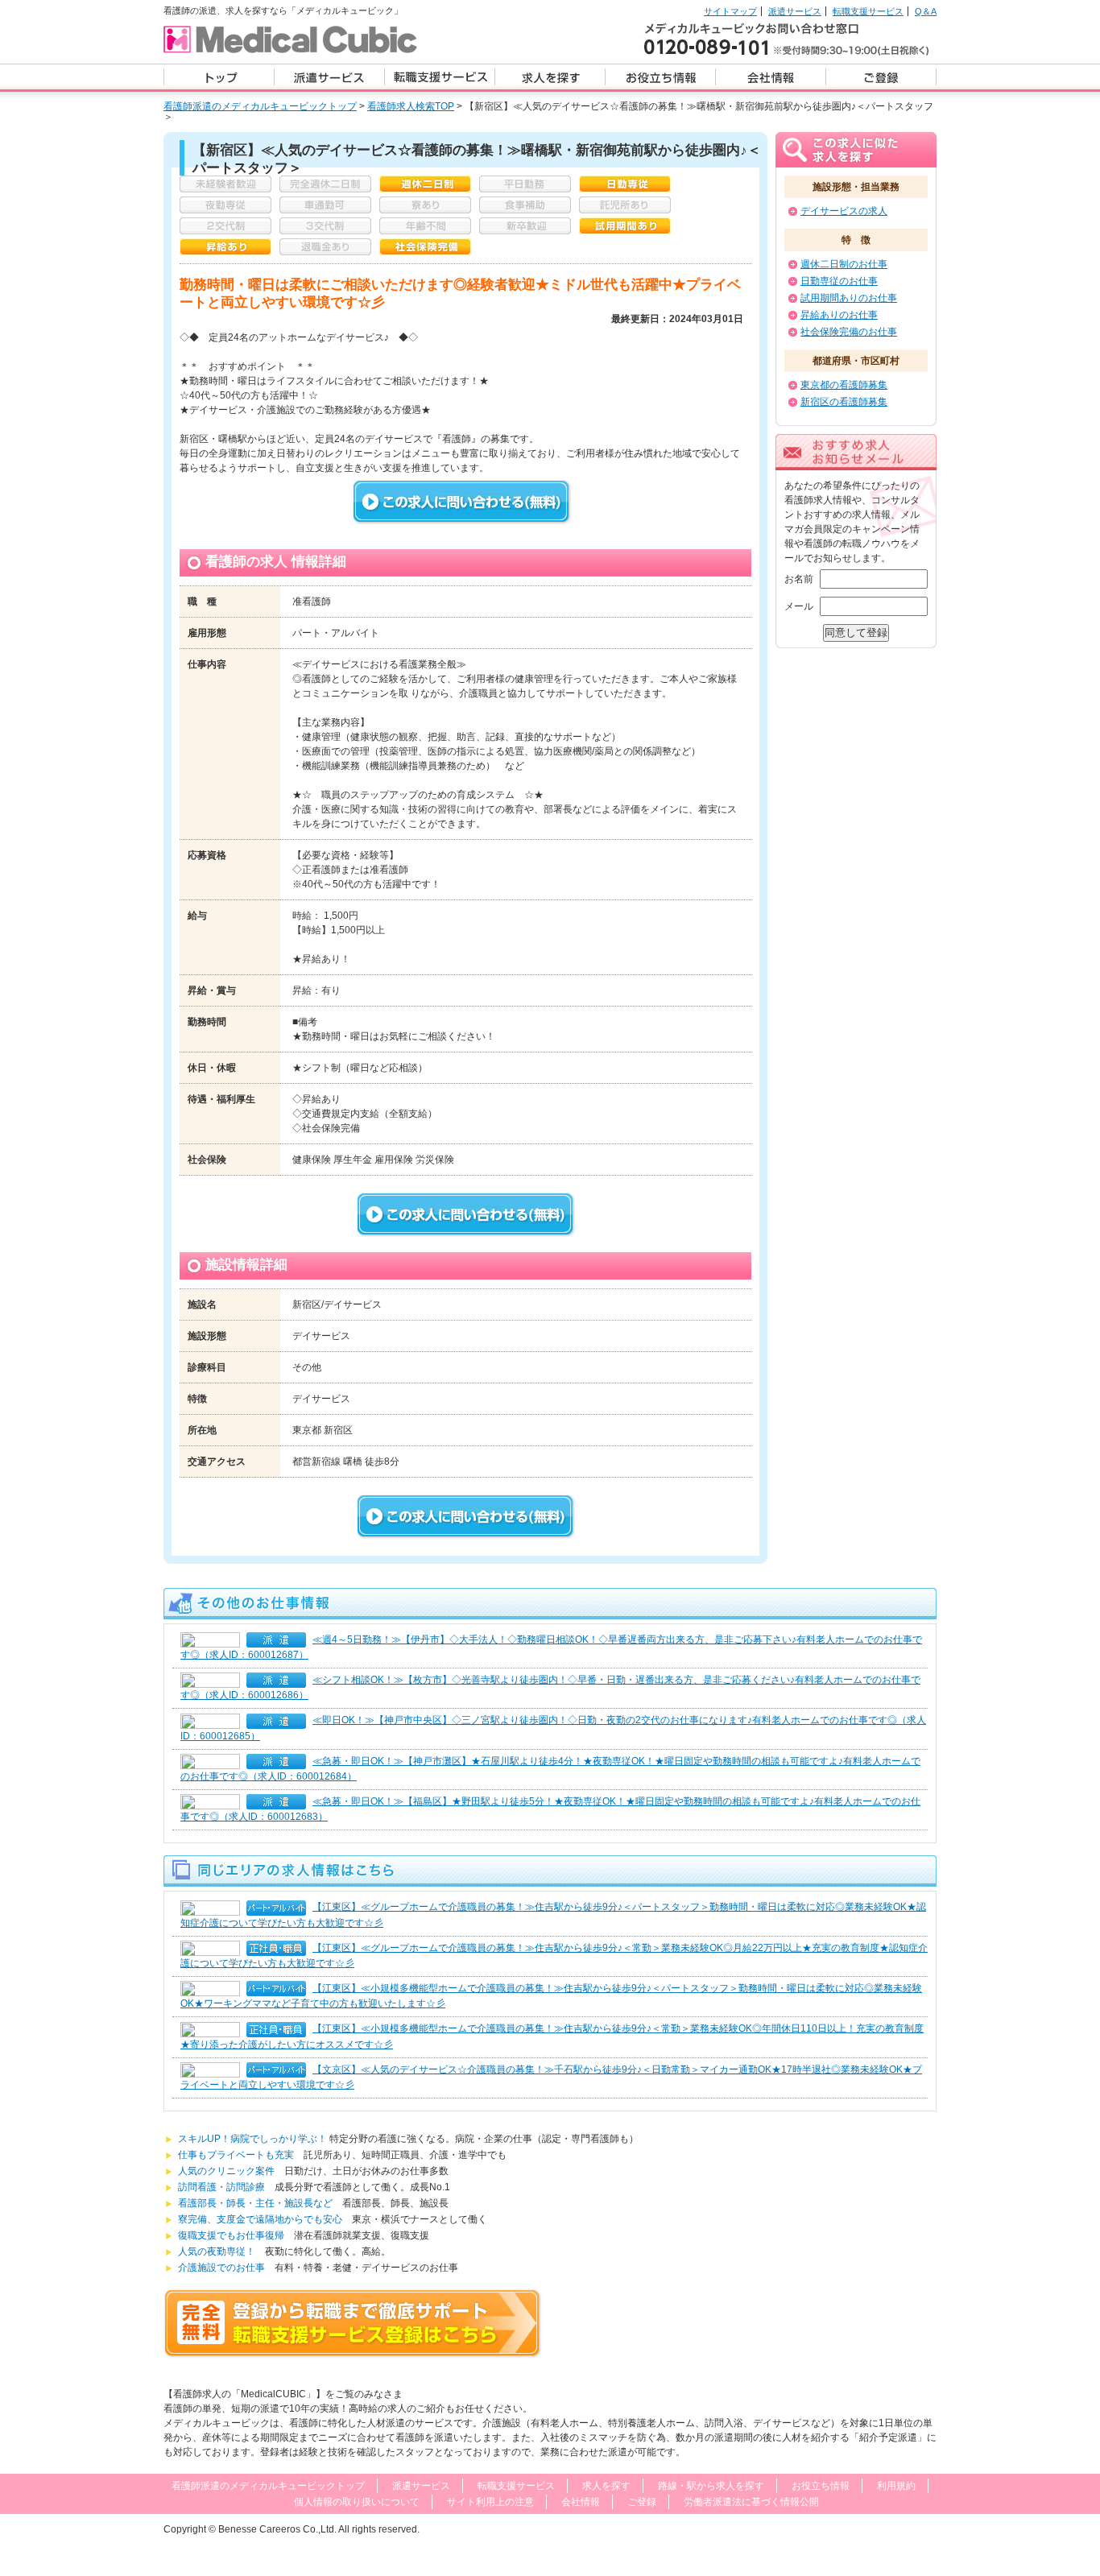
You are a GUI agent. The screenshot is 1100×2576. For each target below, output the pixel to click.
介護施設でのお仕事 (221, 2268)
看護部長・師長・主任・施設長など (255, 2203)
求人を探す (606, 2486)
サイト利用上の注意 (490, 2502)
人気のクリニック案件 (231, 2171)
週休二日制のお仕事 (844, 264)
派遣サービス (795, 11)
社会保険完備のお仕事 (849, 332)
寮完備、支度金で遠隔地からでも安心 (260, 2219)
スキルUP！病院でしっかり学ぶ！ (254, 2139)
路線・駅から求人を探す (711, 2486)
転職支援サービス (868, 11)
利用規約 (896, 2486)
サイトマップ (730, 11)
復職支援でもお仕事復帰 (231, 2235)
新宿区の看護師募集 (844, 402)
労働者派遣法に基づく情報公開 (751, 2502)
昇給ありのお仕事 (839, 315)
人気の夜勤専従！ (221, 2251)
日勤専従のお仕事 (839, 281)
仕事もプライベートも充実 (241, 2155)
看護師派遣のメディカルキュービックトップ (260, 106)
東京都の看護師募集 (844, 385)
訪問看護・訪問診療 (221, 2187)
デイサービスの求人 (844, 211)
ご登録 (642, 2502)
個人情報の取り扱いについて (357, 2502)
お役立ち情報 (821, 2486)
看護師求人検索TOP (411, 106)
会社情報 (581, 2502)
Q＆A (926, 11)
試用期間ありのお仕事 (849, 298)
